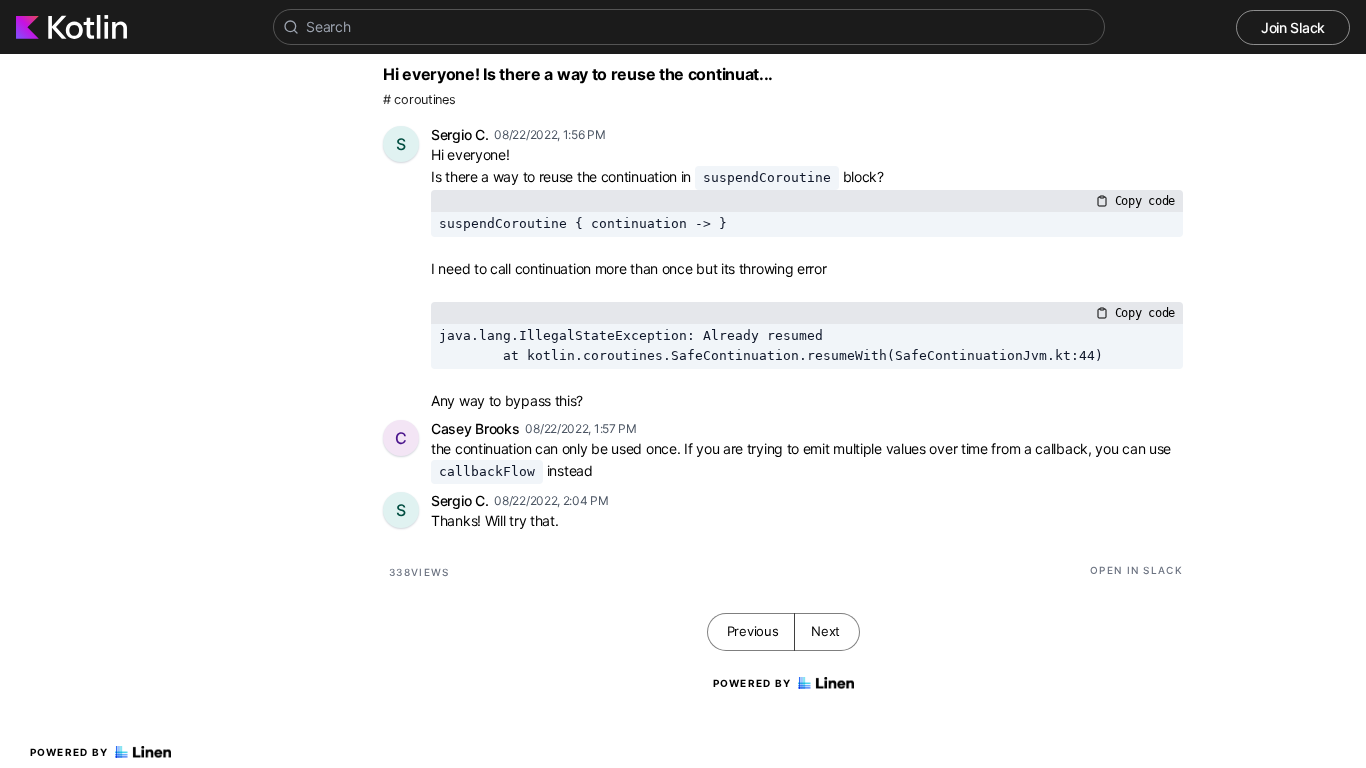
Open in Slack (1136, 570)
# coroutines (419, 99)
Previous (753, 631)
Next (825, 631)
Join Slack (1293, 27)
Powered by (69, 752)
